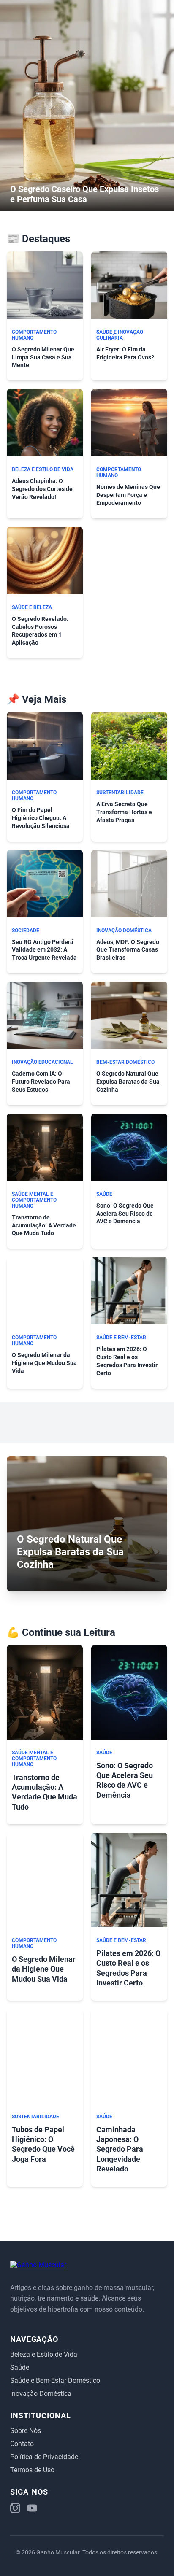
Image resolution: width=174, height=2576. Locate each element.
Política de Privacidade (44, 2457)
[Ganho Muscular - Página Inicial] (38, 2265)
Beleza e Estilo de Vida (44, 2354)
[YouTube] (32, 2509)
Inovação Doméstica (41, 2394)
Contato (22, 2444)
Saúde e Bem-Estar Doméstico (55, 2380)
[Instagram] (15, 2509)
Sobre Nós (26, 2431)
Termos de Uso (32, 2470)
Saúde (20, 2367)
